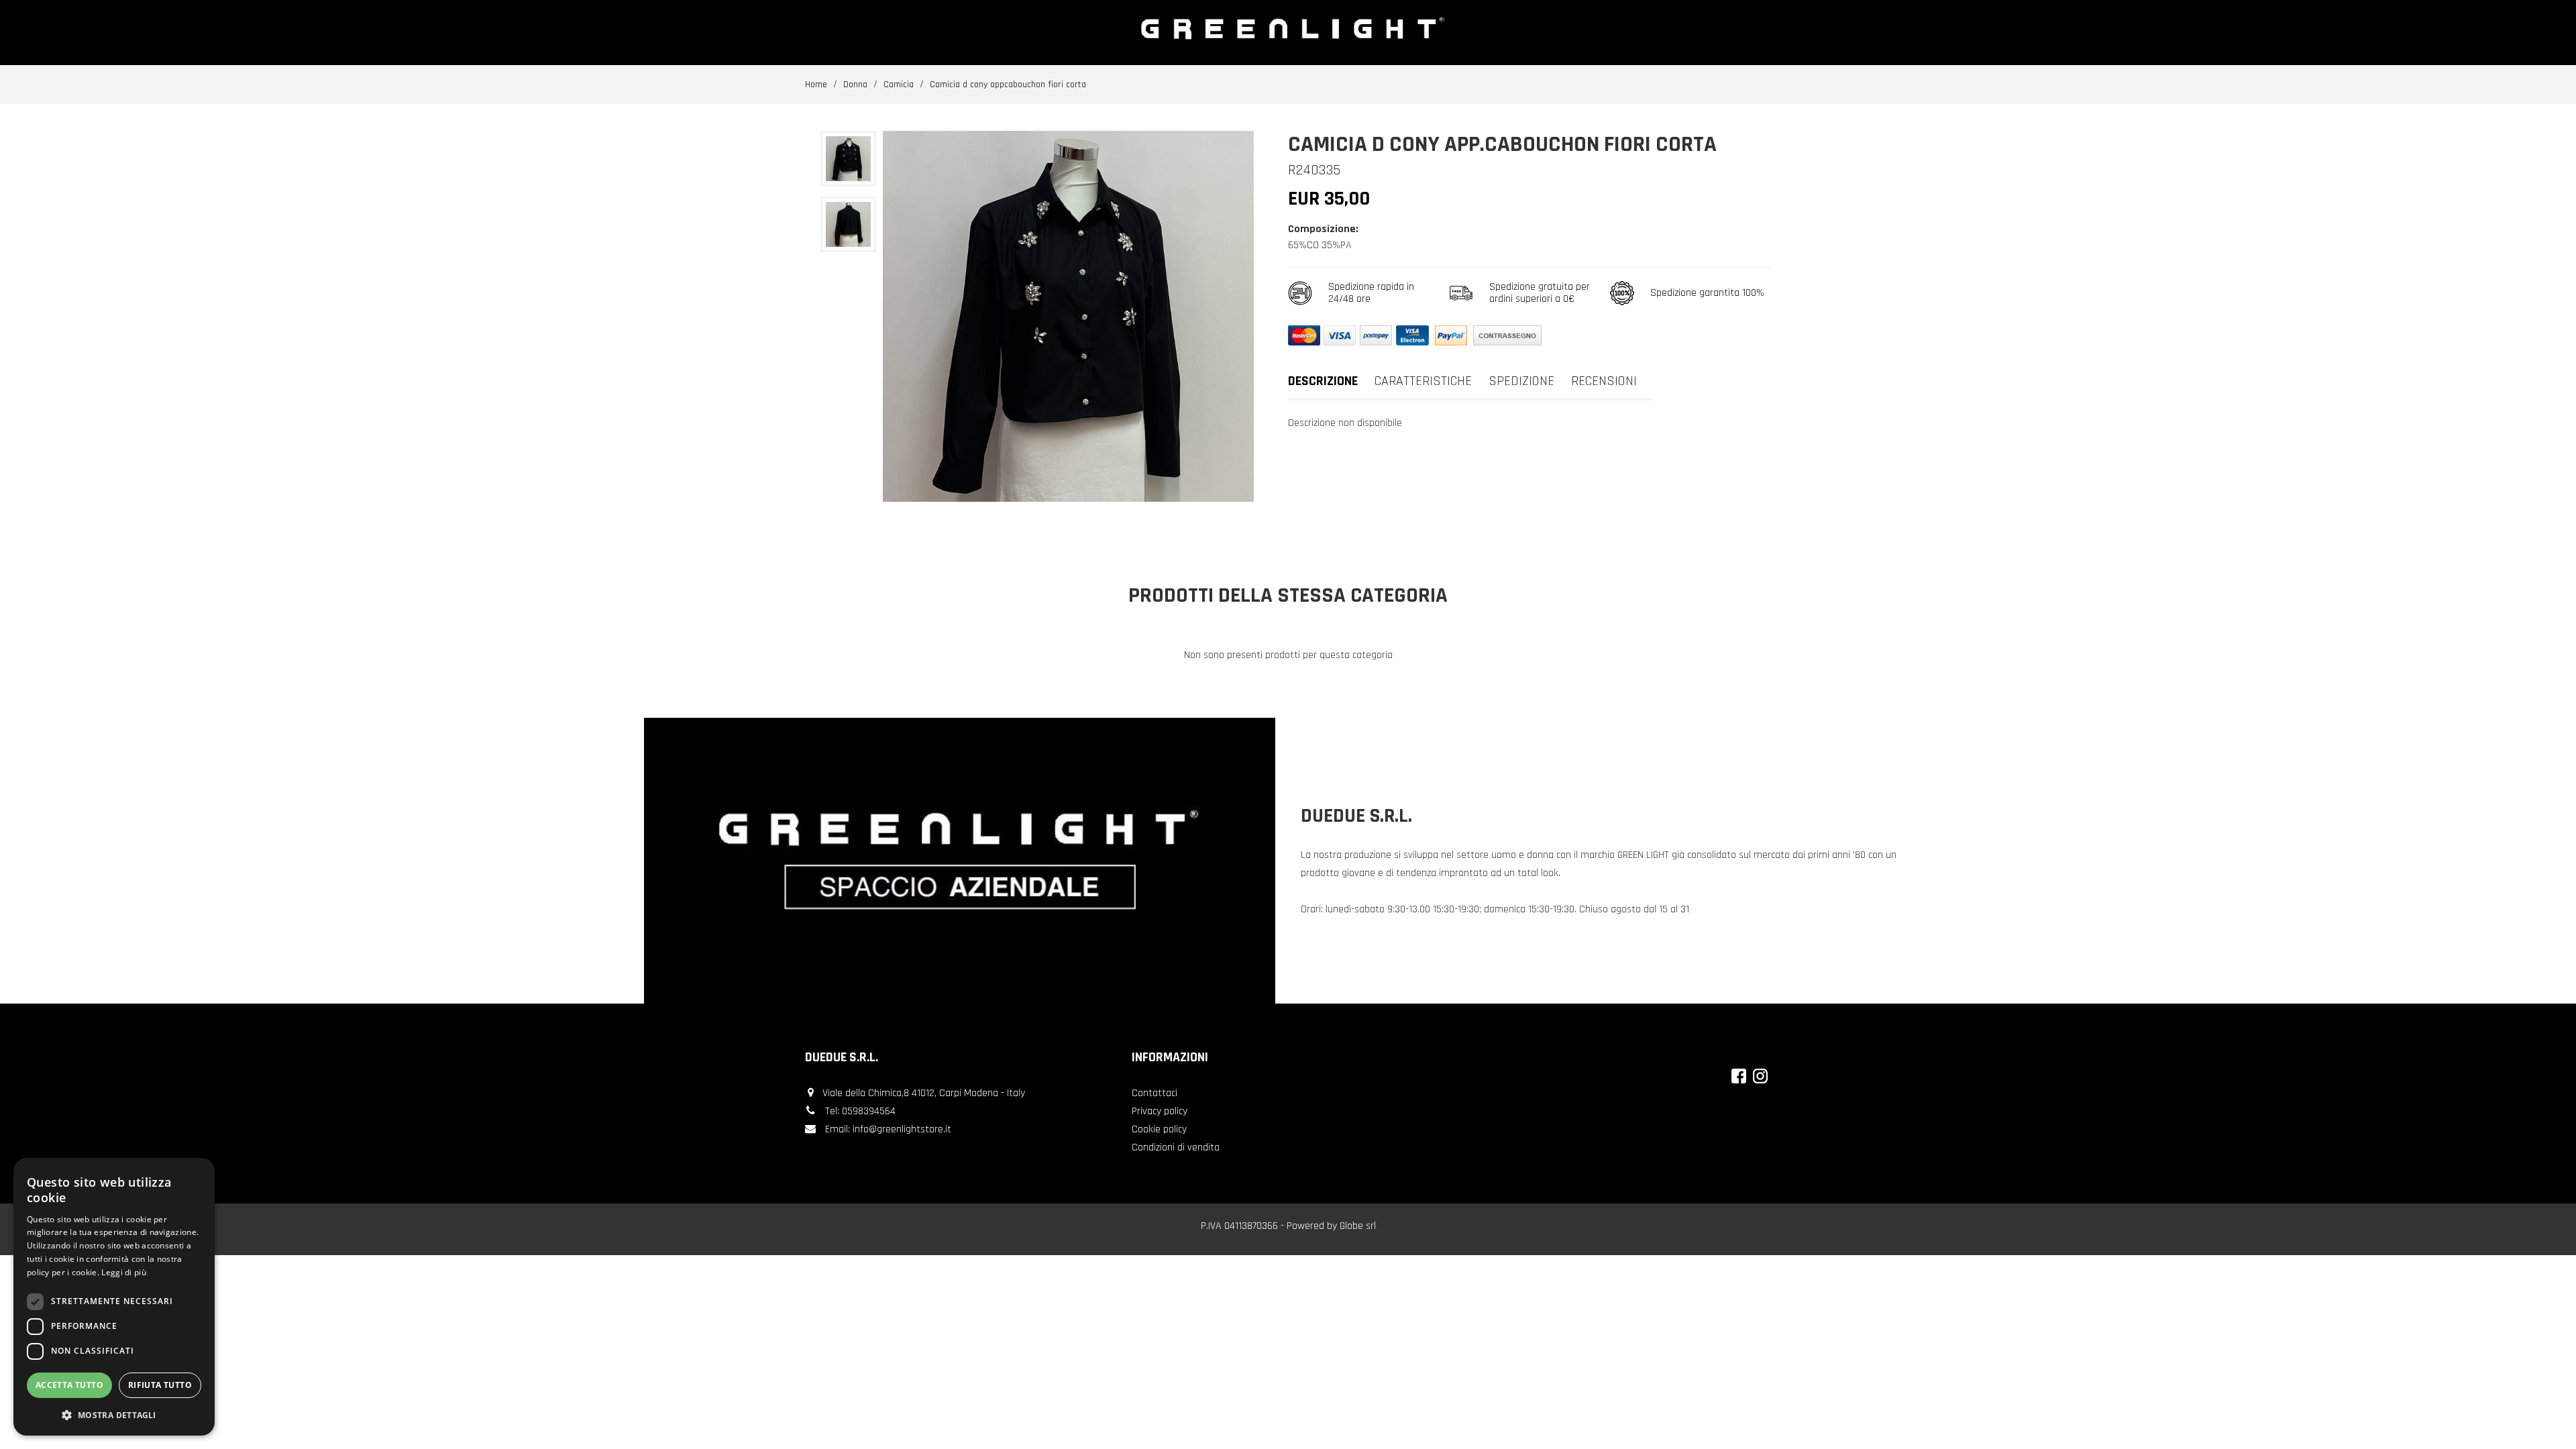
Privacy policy (1160, 1111)
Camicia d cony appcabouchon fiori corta (1008, 85)
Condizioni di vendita (1176, 1147)
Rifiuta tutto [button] (160, 1385)
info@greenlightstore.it (902, 1129)
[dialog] (114, 1297)
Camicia (899, 85)
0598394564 (869, 1111)
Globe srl (1358, 1226)
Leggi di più (124, 1272)
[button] (114, 1414)
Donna (855, 85)
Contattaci (1155, 1093)
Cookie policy (1159, 1129)
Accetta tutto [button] (69, 1385)
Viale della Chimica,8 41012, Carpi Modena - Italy (924, 1093)
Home (816, 85)
